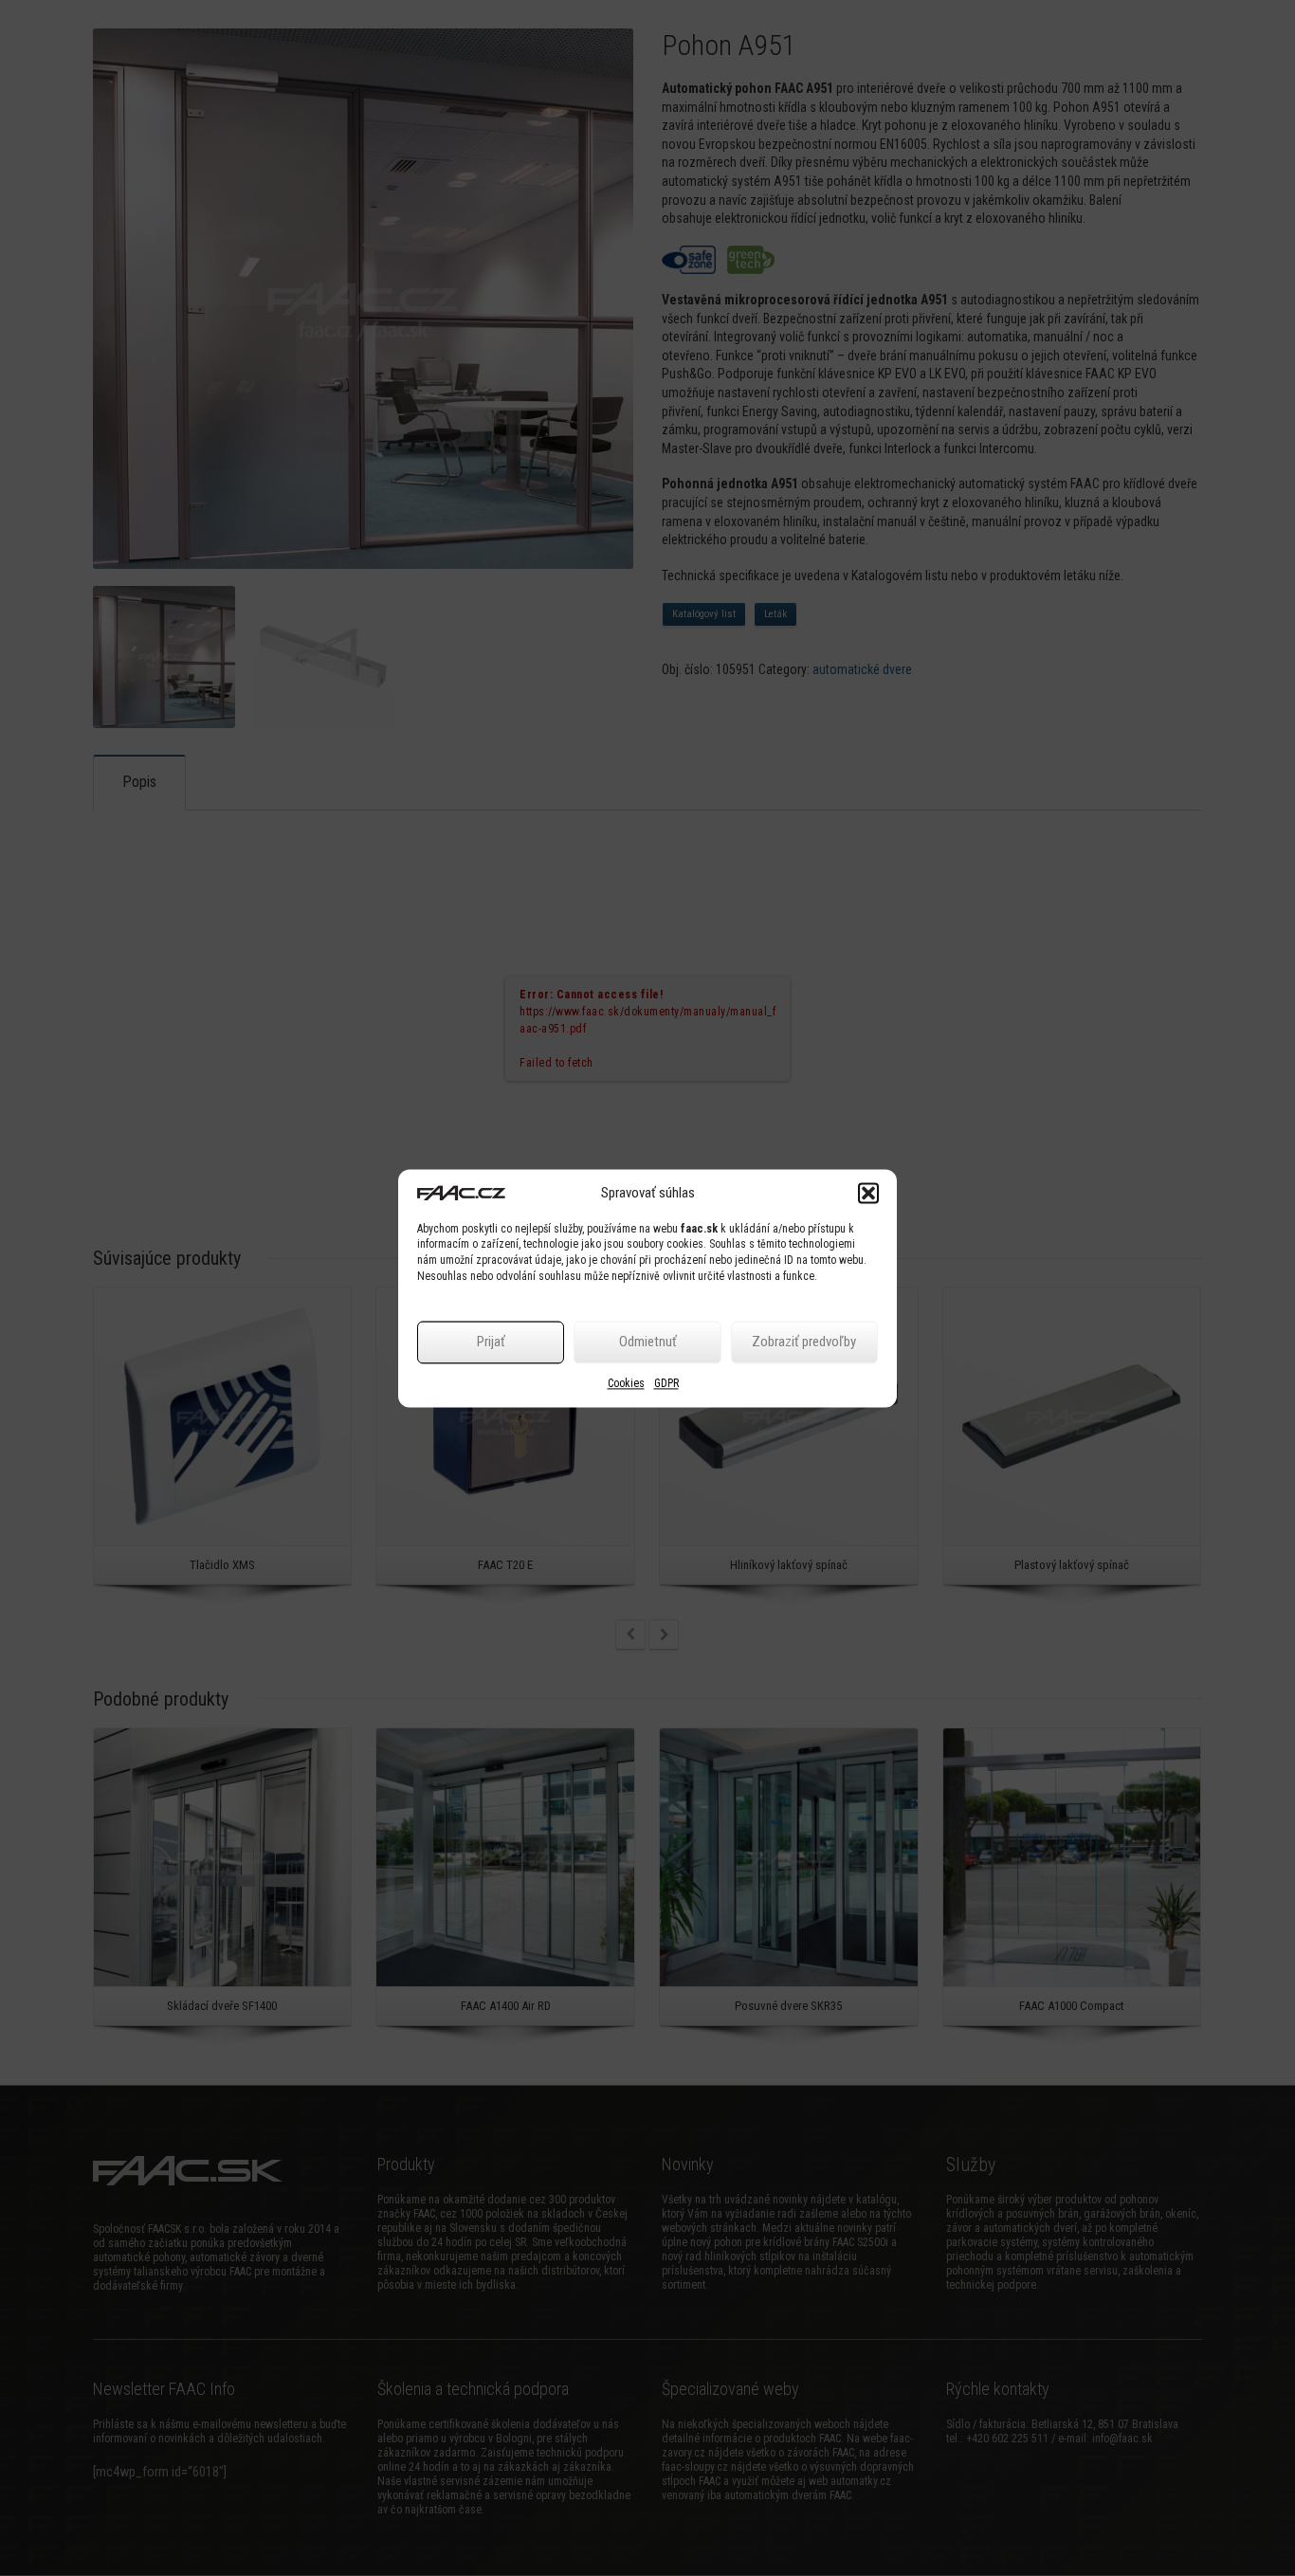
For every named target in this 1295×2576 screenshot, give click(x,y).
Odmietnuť (648, 1343)
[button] (868, 1193)
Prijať (491, 1343)
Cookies (626, 1383)
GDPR (666, 1383)
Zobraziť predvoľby (804, 1343)
